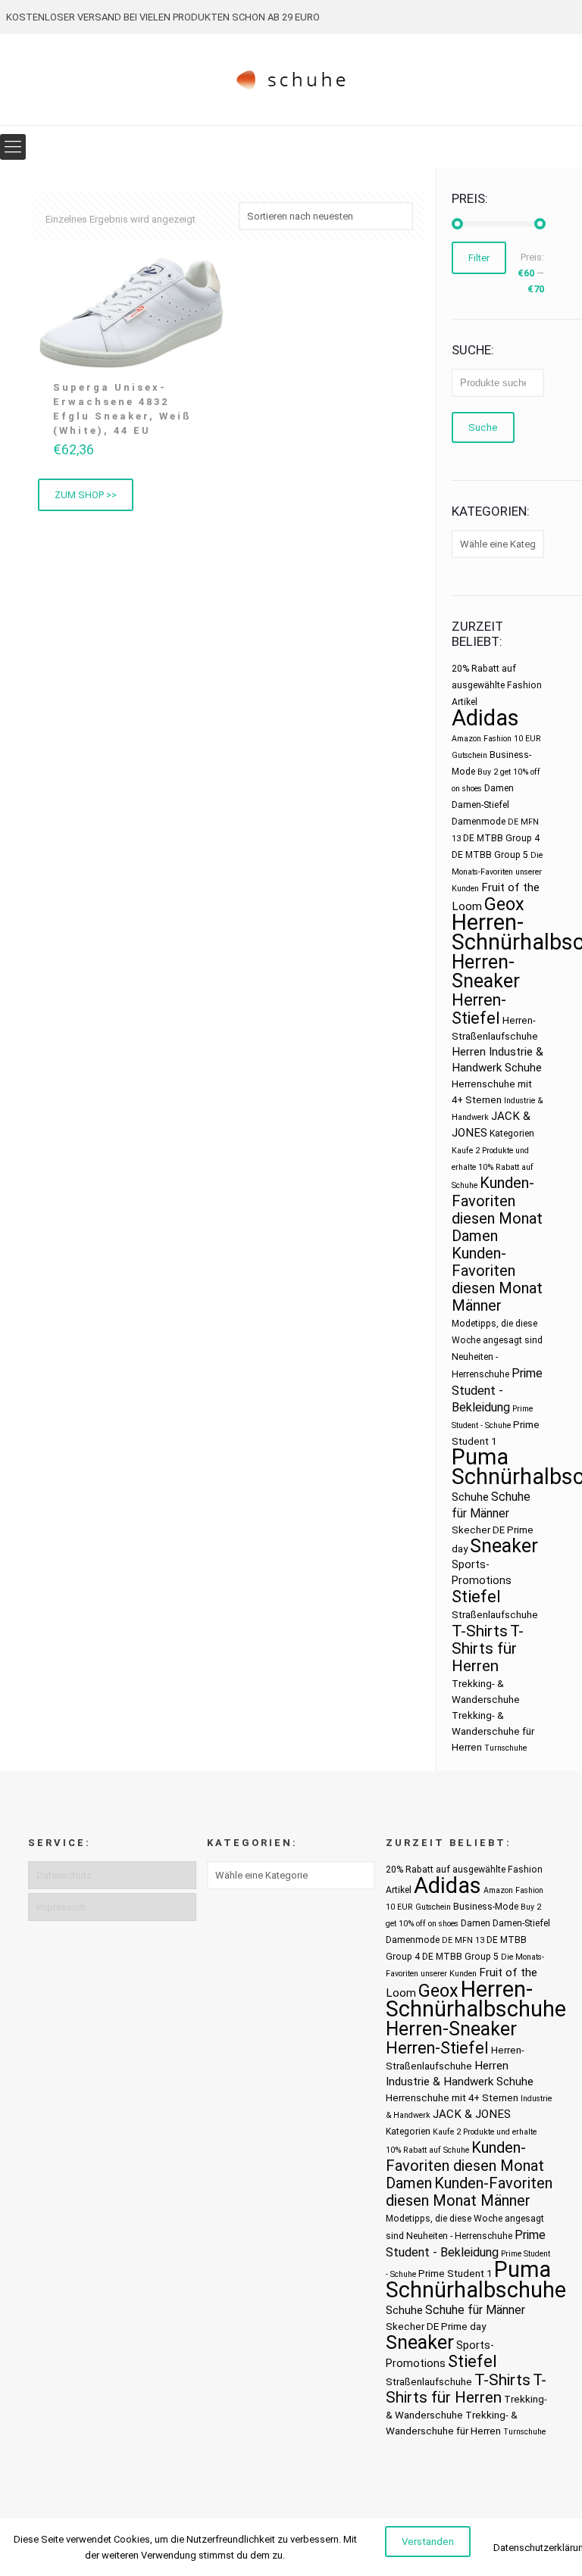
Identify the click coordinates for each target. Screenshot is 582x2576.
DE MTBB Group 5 (490, 855)
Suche (483, 427)
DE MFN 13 (463, 1940)
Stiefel (476, 1597)
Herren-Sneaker (486, 971)
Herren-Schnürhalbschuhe (476, 1999)
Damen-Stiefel (480, 805)
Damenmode (479, 822)
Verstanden (428, 2542)
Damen (499, 788)
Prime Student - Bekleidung (497, 1390)
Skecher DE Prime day (436, 2327)
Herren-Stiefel (479, 1009)
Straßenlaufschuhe (495, 1615)
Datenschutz (64, 1875)
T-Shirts (480, 1631)
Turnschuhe (505, 1748)
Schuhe (470, 1497)
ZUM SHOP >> (86, 495)
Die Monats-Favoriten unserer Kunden (497, 872)
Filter (479, 258)
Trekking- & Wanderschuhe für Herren (493, 1731)
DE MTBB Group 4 (501, 838)
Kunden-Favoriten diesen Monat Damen (497, 1209)
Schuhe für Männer (475, 2310)
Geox (504, 904)
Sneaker (504, 1546)
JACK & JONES (472, 2114)
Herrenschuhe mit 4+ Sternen (452, 2098)
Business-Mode (486, 1907)
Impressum (61, 1907)
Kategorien (512, 1134)
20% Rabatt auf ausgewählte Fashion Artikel (497, 685)
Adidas (485, 718)
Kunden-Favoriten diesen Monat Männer (497, 1279)
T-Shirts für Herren (488, 1648)
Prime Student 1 (455, 2273)
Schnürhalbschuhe (476, 2290)
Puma (480, 1457)
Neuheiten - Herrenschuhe (459, 2236)
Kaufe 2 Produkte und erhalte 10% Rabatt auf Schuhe (493, 1168)
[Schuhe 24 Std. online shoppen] (291, 80)
